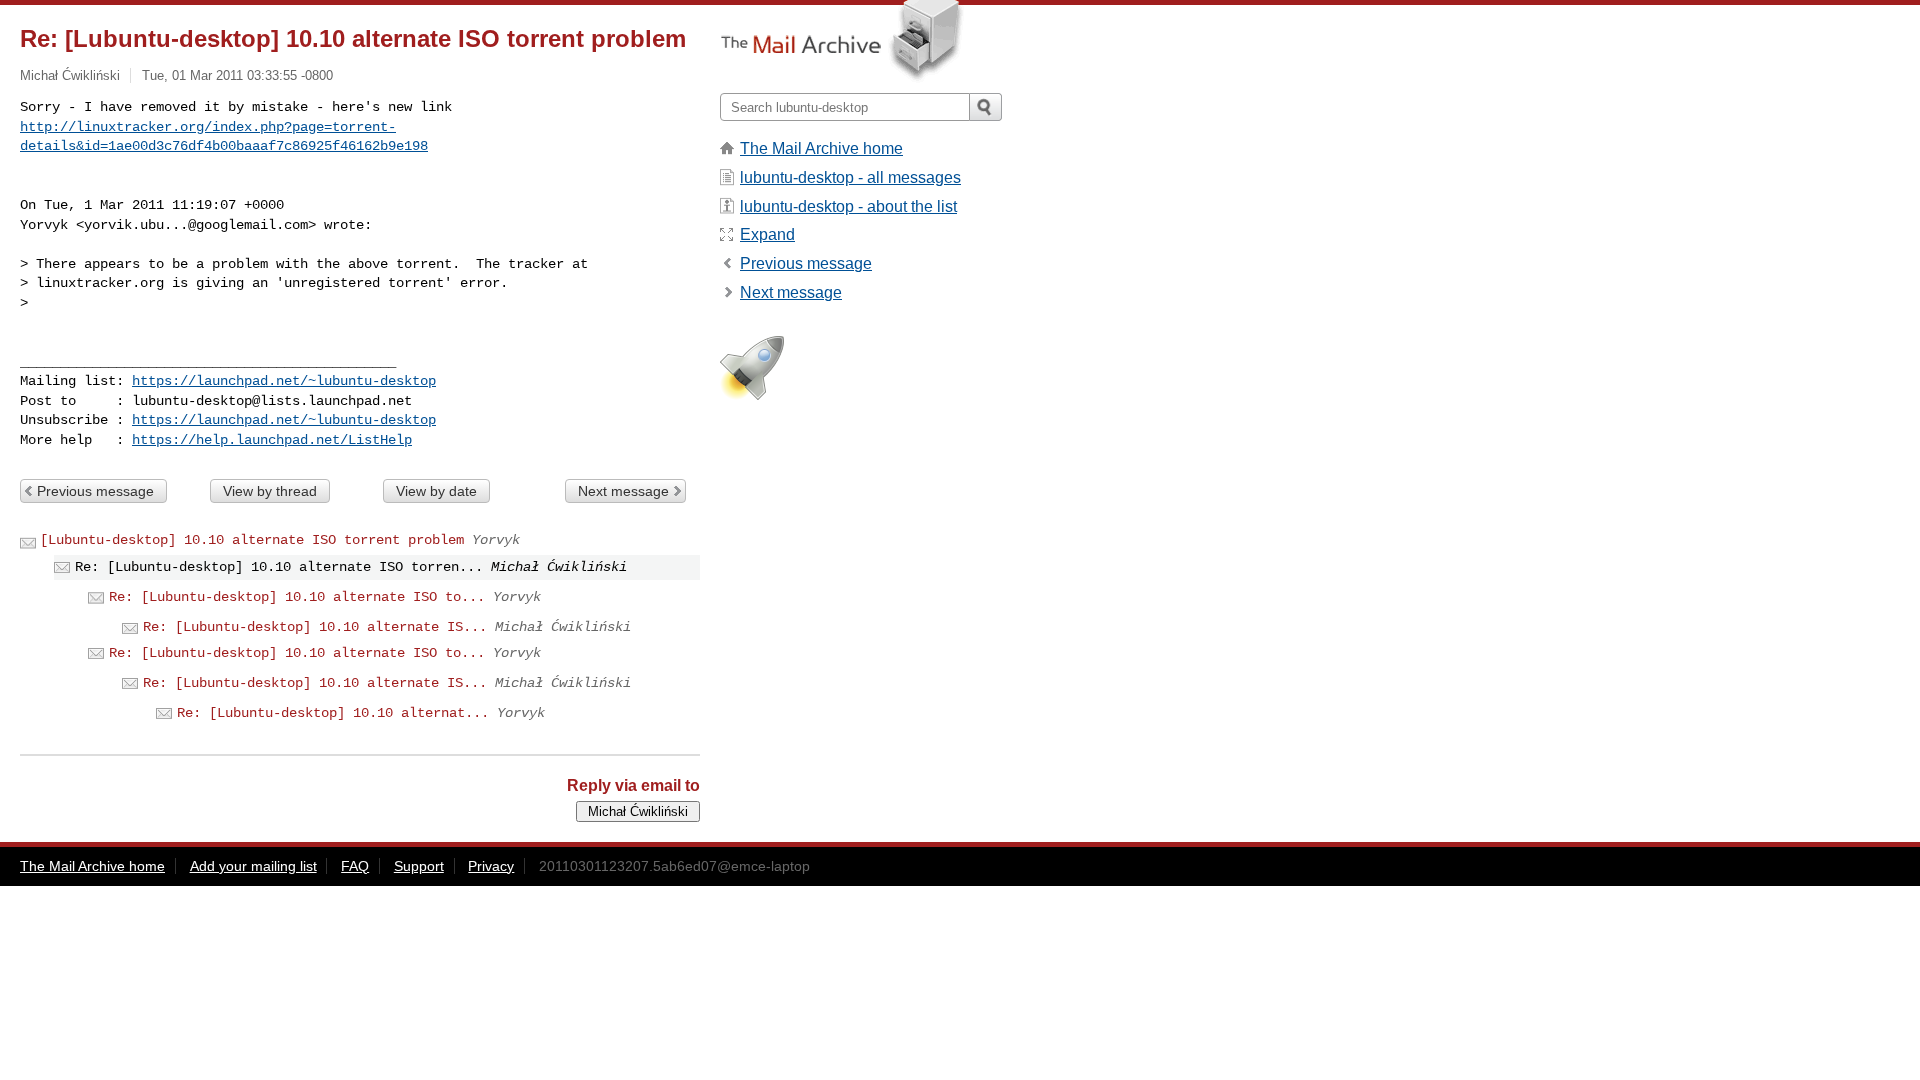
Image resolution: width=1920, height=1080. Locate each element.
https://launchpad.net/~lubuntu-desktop (284, 381)
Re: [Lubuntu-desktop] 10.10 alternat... (333, 713)
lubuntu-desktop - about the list (848, 206)
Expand (767, 234)
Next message (623, 491)
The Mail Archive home (821, 148)
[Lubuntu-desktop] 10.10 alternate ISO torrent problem (252, 540)
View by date (436, 491)
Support (419, 866)
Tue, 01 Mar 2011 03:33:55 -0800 (237, 75)
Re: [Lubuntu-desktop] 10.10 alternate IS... (315, 627)
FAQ (355, 866)
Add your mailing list (253, 866)
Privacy (491, 866)
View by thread (270, 491)
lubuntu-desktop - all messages (850, 177)
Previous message (95, 491)
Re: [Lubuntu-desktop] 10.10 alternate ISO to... (297, 597)
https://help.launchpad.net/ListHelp (272, 440)
